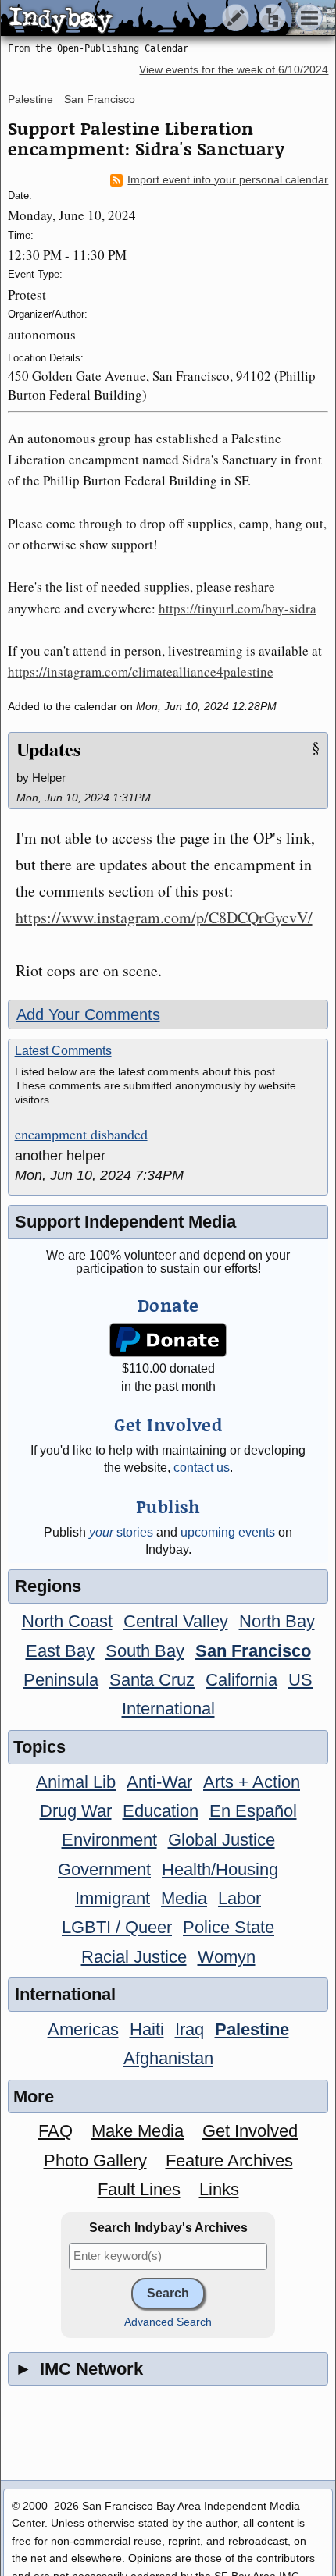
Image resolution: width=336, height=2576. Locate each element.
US (300, 1680)
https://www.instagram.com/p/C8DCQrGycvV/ (164, 917)
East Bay (60, 1651)
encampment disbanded (81, 1135)
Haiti (147, 2029)
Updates (48, 749)
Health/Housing (220, 1869)
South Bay (145, 1651)
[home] (147, 19)
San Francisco (100, 99)
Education (161, 1811)
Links (219, 2189)
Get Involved (250, 2131)
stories (121, 1532)
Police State (229, 1927)
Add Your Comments (88, 1014)
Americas (83, 2029)
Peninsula (61, 1680)
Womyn (227, 1957)
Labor (239, 1898)
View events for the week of (234, 70)
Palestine (30, 99)
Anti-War (159, 1782)
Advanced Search (168, 2322)
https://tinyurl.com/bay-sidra (238, 608)
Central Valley (176, 1621)
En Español (253, 1811)
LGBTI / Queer (117, 1927)
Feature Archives (229, 2160)
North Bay (277, 1621)
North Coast (67, 1621)
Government (104, 1869)
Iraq (189, 2029)
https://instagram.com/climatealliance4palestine (141, 672)
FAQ (55, 2131)
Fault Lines (139, 2189)
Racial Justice (134, 1957)
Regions (48, 1586)
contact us (202, 1467)
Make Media (138, 2131)
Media (184, 1898)
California (241, 1680)
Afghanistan (168, 2058)
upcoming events (228, 1532)
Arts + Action (252, 1782)
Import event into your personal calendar (228, 180)
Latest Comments (63, 1051)
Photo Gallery (95, 2160)
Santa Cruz (152, 1680)
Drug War (76, 1811)
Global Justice (222, 1840)
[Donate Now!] (168, 1340)
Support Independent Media (125, 1222)
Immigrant (113, 1898)
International (168, 1709)
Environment (109, 1840)
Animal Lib (76, 1782)
